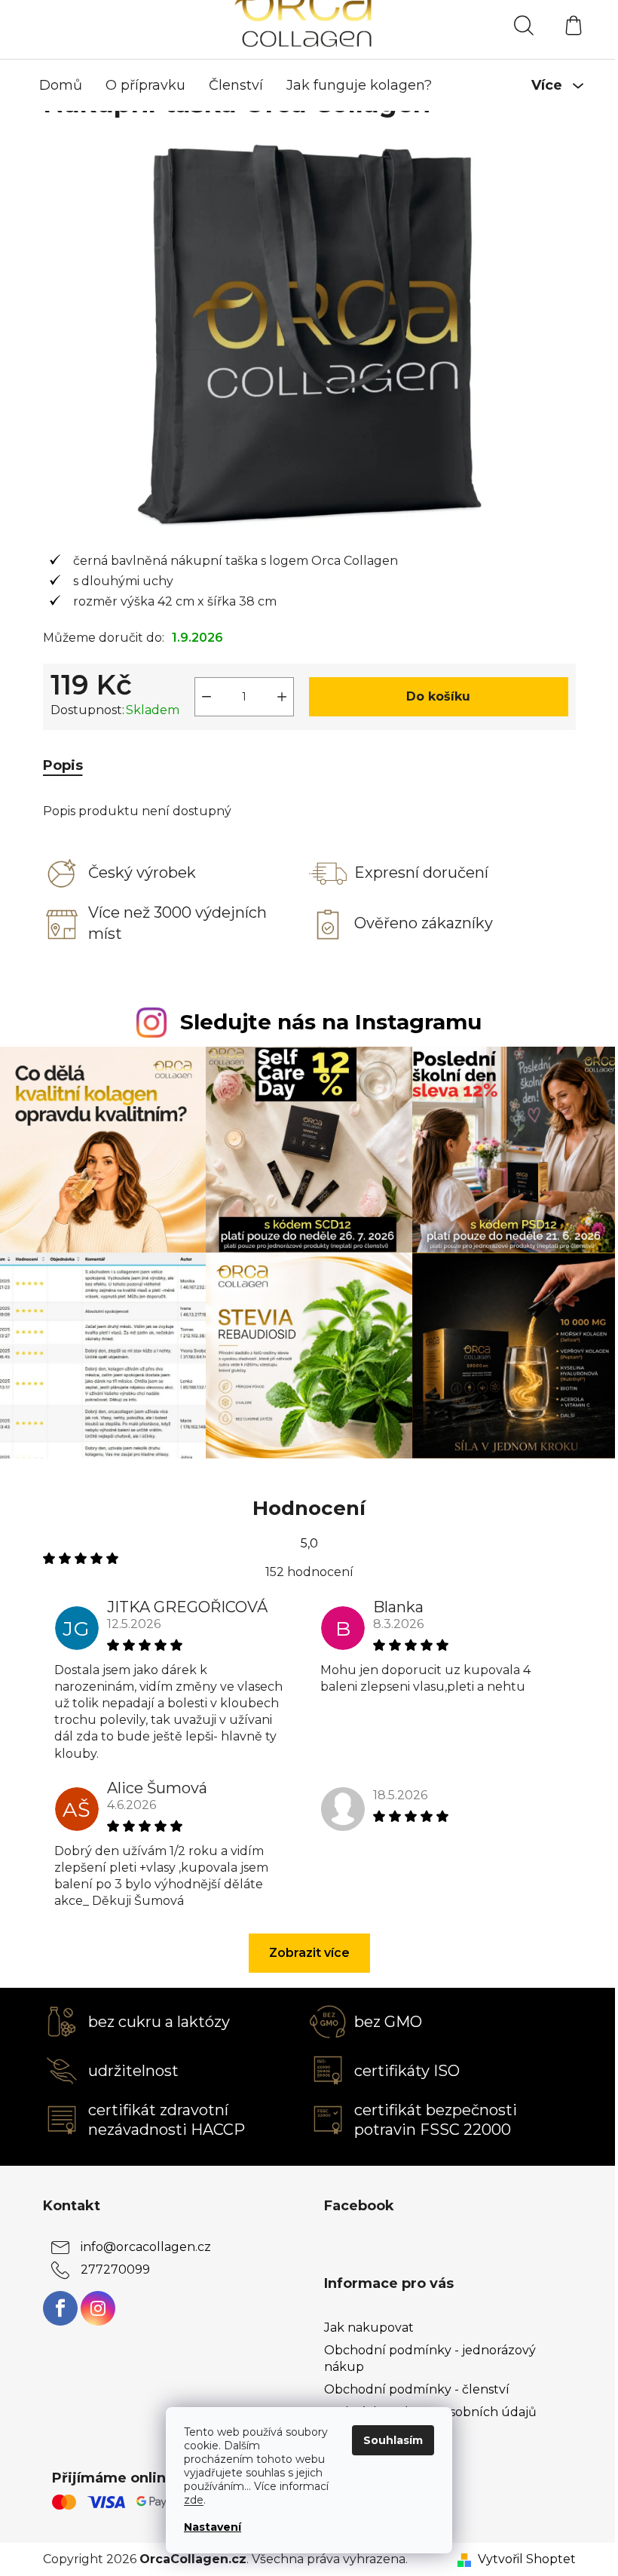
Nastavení (213, 2527)
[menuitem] (61, 85)
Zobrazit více (309, 1953)
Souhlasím (393, 2440)
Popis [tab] (63, 765)
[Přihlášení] (469, 26)
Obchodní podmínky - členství (417, 2389)
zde (194, 2500)
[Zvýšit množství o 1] (282, 697)
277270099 (115, 2269)
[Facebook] (60, 2308)
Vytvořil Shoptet (527, 2559)
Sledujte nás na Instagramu (331, 1022)
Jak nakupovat (369, 2328)
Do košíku (438, 696)
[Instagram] (98, 2308)
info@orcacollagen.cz (146, 2247)
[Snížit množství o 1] (207, 697)
